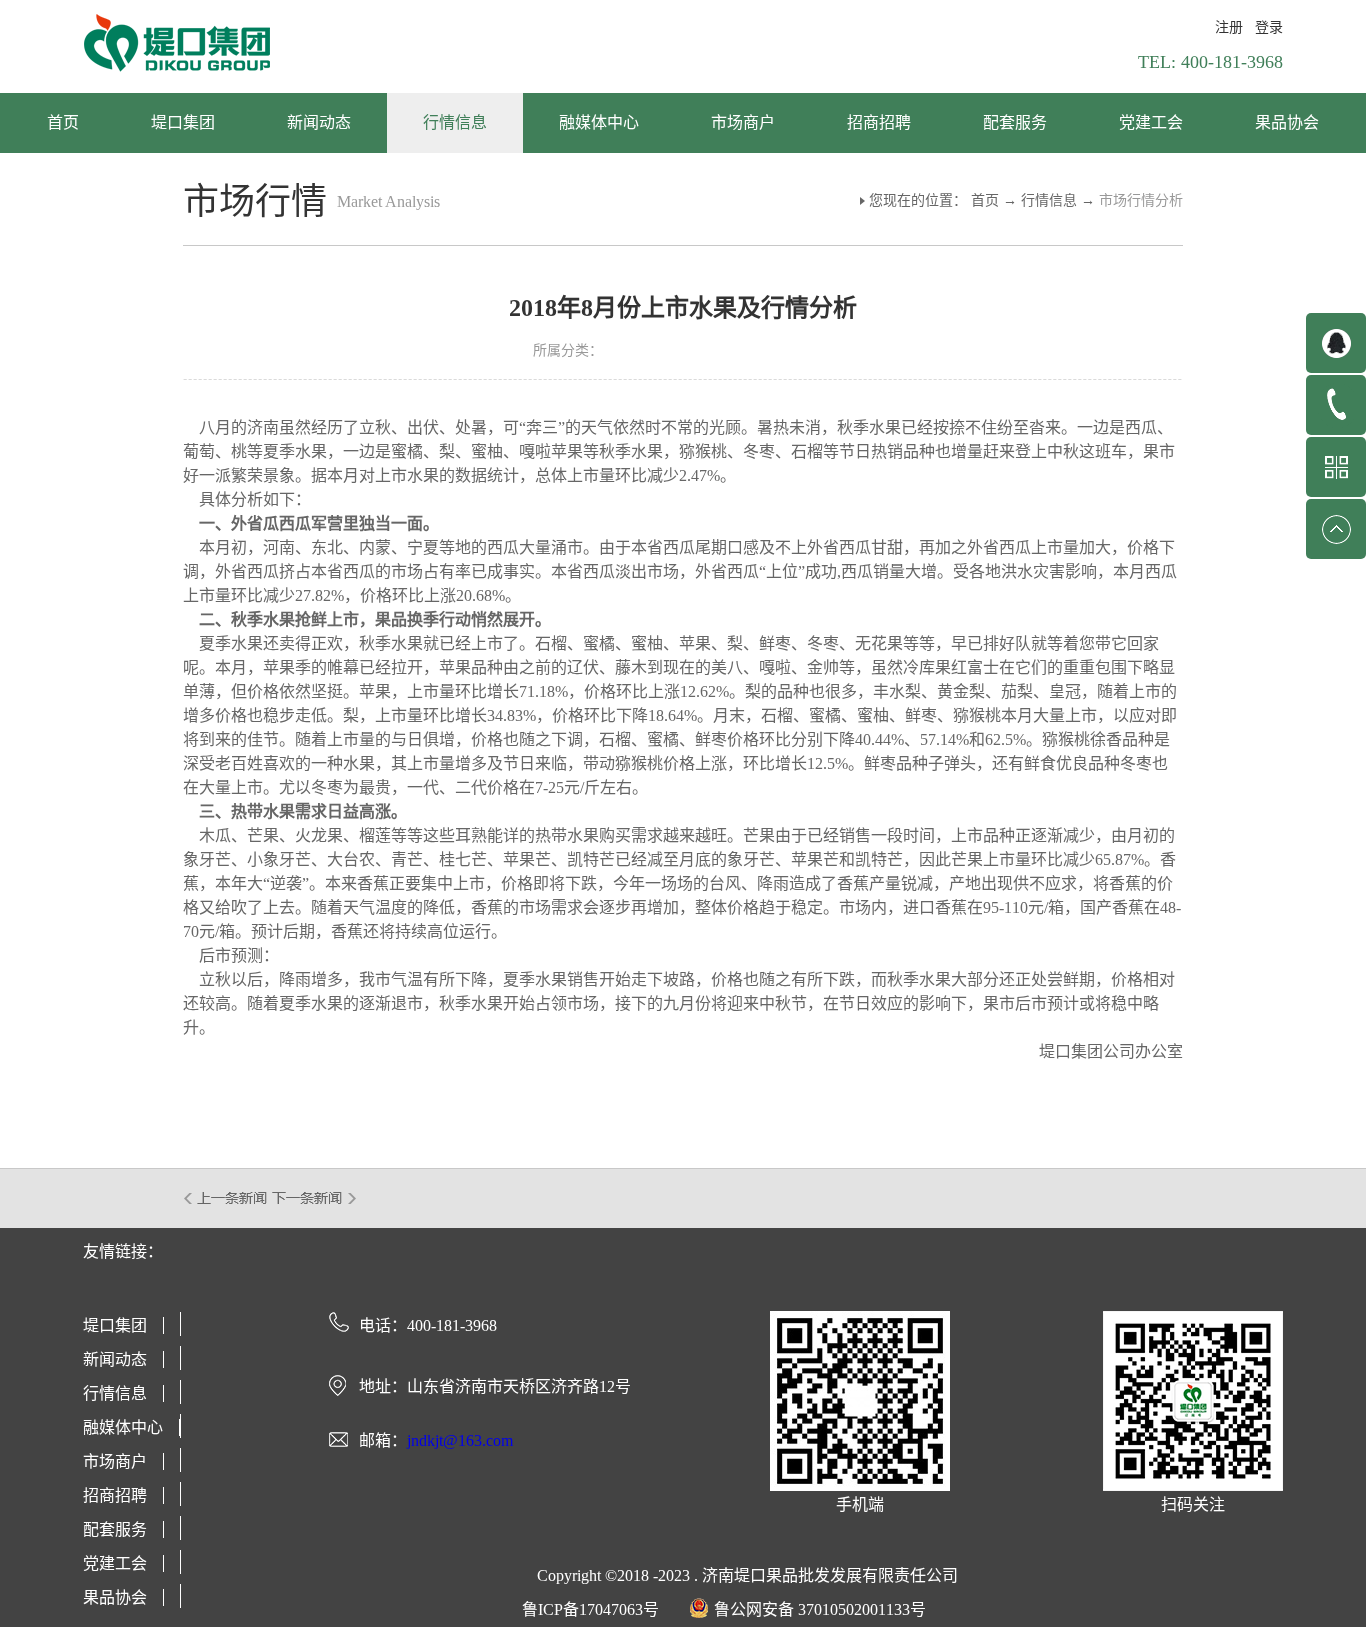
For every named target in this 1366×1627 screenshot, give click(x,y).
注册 (1229, 27)
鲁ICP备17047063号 (590, 1609)
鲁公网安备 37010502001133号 (820, 1609)
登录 (1269, 27)
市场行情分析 (1141, 200)
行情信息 (1049, 200)
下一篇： (314, 1198)
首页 (63, 122)
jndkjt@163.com (460, 1440)
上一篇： (226, 1198)
